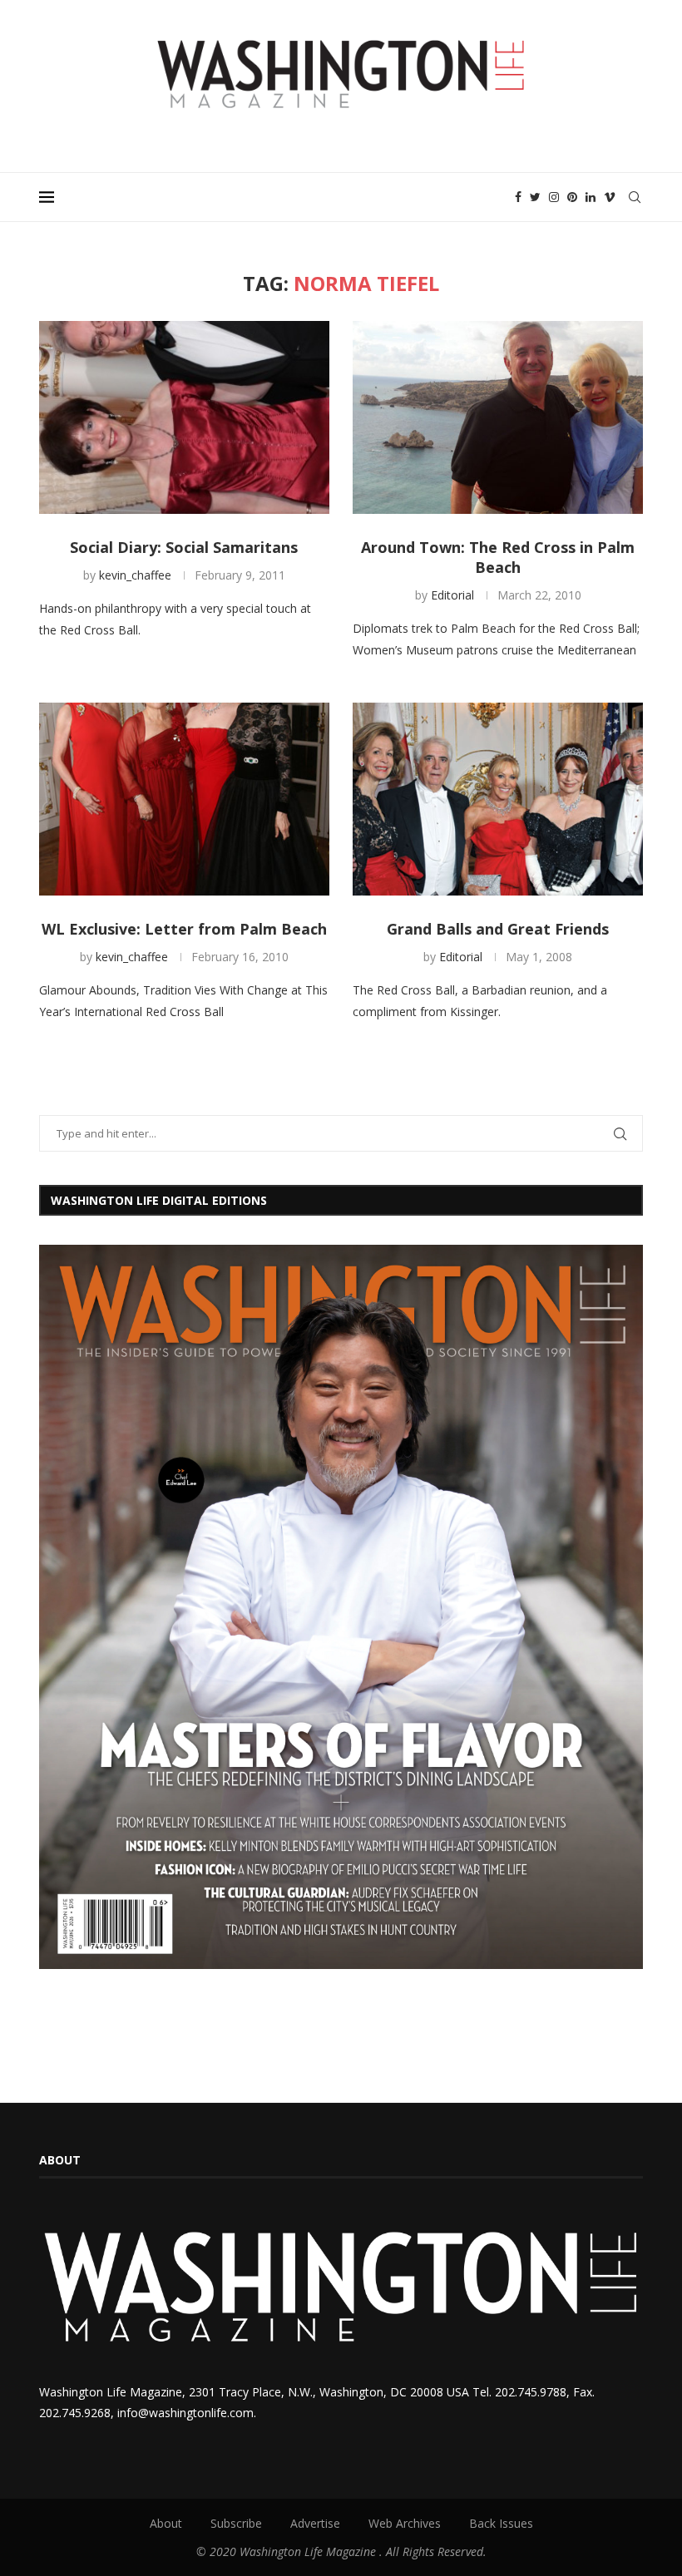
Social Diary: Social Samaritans (184, 547)
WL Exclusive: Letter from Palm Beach (184, 929)
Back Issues (501, 2523)
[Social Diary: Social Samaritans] (184, 418)
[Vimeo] (610, 197)
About (166, 2523)
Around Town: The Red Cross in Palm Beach (498, 557)
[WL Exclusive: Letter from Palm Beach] (184, 799)
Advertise (315, 2523)
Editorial (452, 595)
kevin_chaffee (135, 575)
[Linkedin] (591, 197)
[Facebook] (518, 197)
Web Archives (405, 2523)
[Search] (635, 197)
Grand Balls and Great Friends (498, 929)
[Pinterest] (572, 197)
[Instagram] (554, 197)
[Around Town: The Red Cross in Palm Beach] (498, 418)
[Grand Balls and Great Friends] (498, 799)
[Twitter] (535, 197)
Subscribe (236, 2523)
